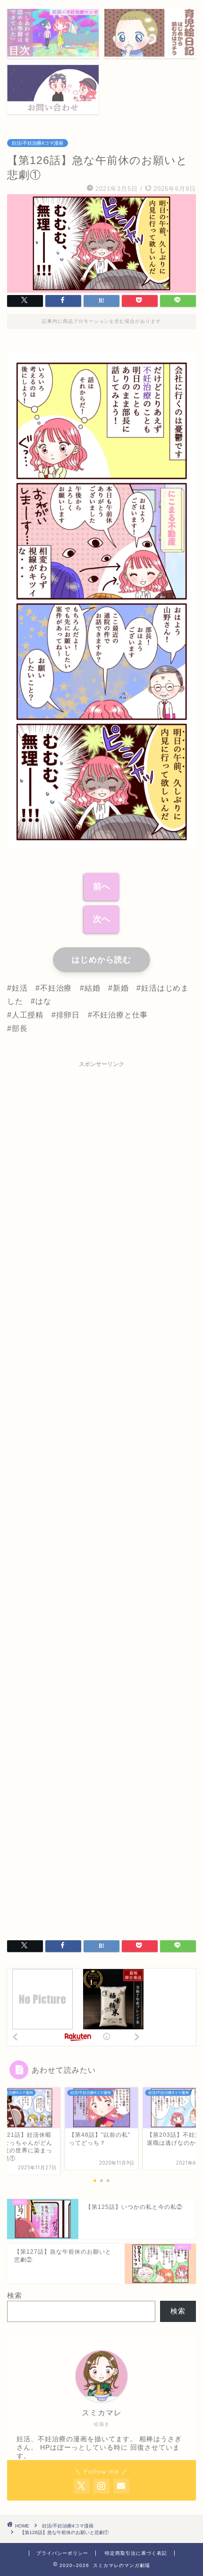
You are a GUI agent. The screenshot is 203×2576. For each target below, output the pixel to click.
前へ (101, 886)
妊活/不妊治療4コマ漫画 (38, 143)
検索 (15, 2295)
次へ (101, 919)
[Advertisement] (101, 1494)
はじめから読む (101, 960)
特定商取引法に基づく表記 (136, 2553)
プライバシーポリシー (62, 2553)
